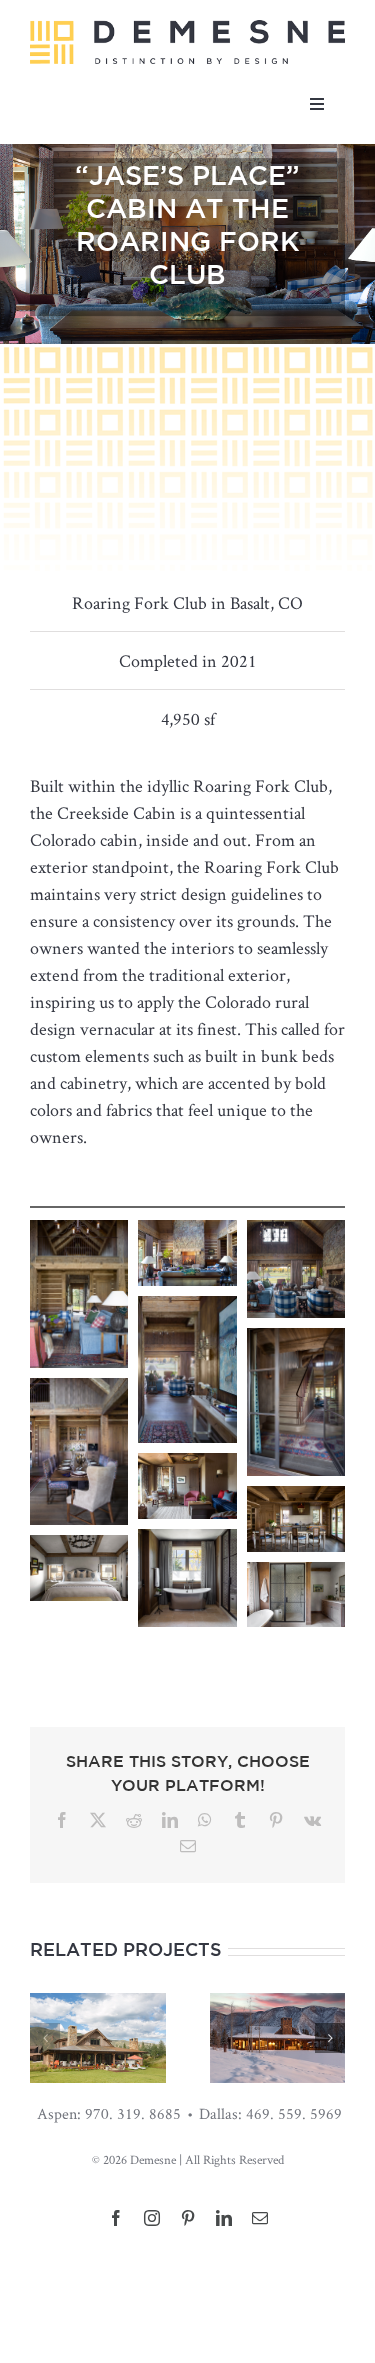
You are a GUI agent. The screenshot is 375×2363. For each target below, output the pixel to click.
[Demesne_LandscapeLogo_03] (187, 28)
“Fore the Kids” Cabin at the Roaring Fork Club (98, 2050)
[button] (45, 2038)
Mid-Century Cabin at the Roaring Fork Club (277, 2050)
